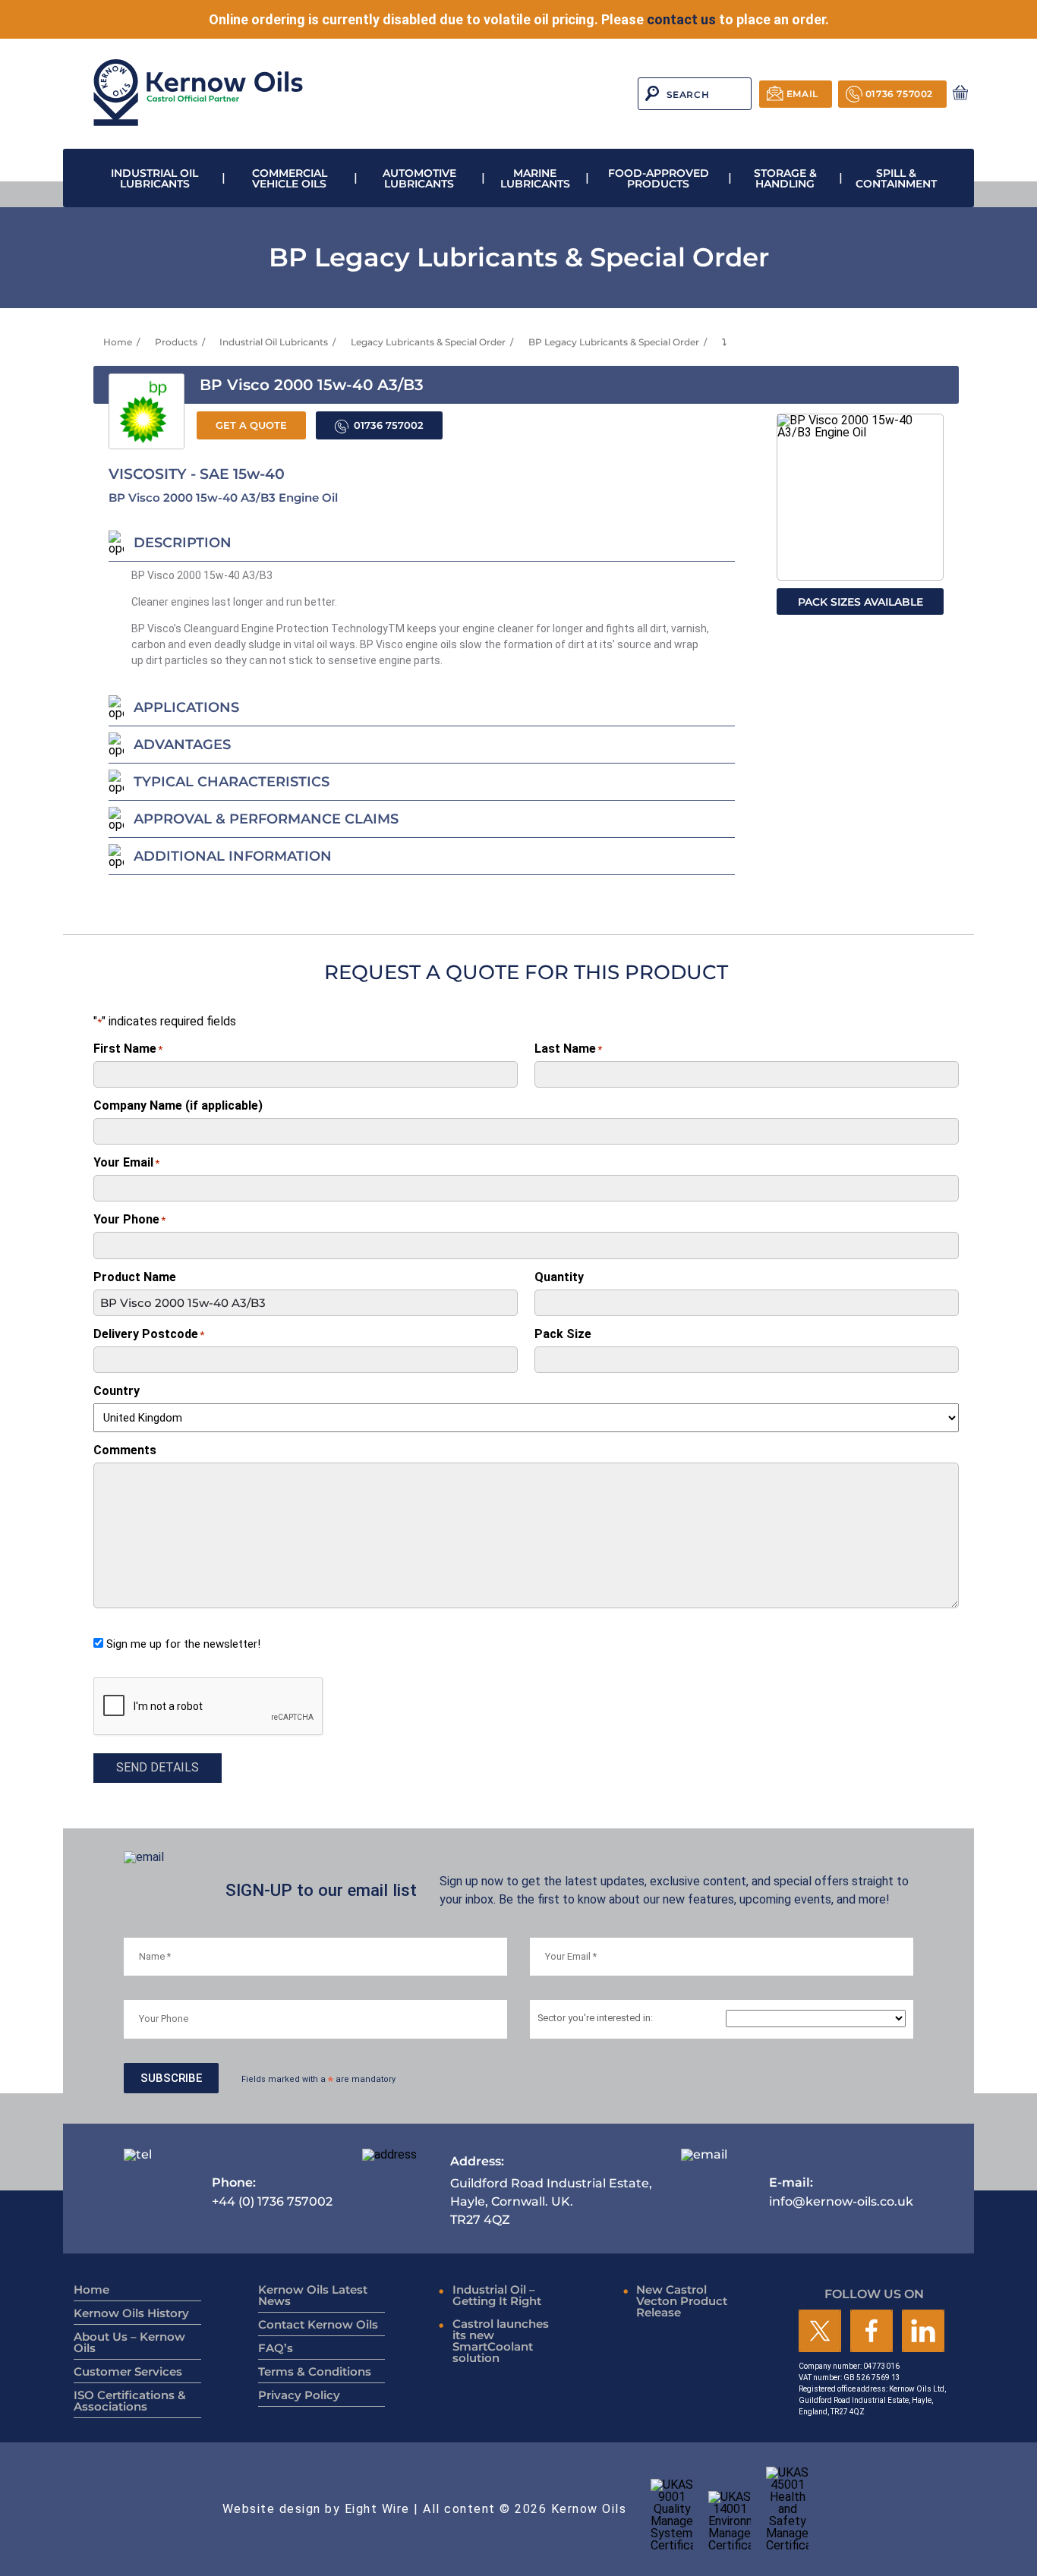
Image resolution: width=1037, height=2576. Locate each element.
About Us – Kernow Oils (129, 2342)
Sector (595, 2019)
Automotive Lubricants (419, 178)
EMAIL (802, 94)
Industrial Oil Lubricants (154, 178)
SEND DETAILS (158, 1767)
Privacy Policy (299, 2395)
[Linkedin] (923, 2332)
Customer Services (128, 2371)
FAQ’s (276, 2348)
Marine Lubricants (535, 178)
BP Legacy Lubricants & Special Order (614, 342)
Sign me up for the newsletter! (183, 1644)
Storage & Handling (785, 178)
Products (176, 342)
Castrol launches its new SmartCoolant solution (501, 2341)
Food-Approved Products (659, 178)
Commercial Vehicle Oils (290, 178)
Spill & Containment (896, 178)
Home (118, 342)
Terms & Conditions (315, 2371)
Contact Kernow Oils (318, 2324)
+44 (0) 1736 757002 (272, 2192)
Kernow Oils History (131, 2313)
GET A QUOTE (251, 425)
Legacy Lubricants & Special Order (428, 342)
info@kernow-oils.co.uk (841, 2192)
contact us (681, 19)
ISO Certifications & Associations (130, 2401)
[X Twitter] (820, 2332)
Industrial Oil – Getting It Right (497, 2295)
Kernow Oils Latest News (313, 2295)
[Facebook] (872, 2332)
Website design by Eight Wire (316, 2509)
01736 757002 (899, 94)
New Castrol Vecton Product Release (682, 2301)
